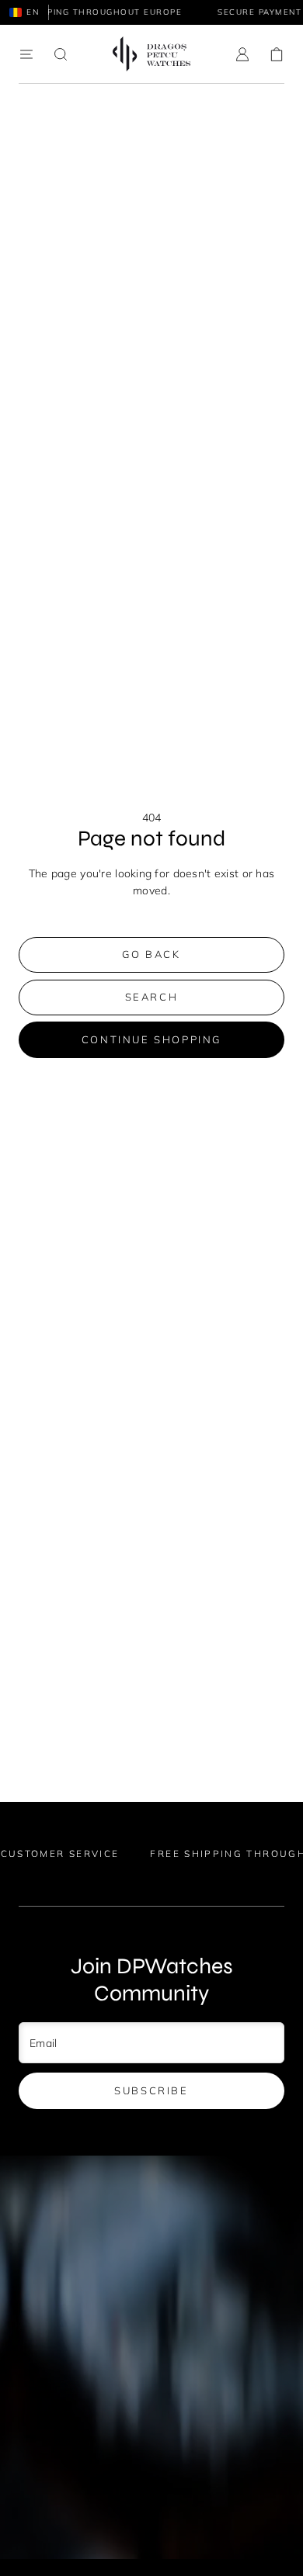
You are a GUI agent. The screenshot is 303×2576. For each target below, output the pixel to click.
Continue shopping (151, 1039)
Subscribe (151, 2090)
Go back (151, 954)
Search (152, 997)
